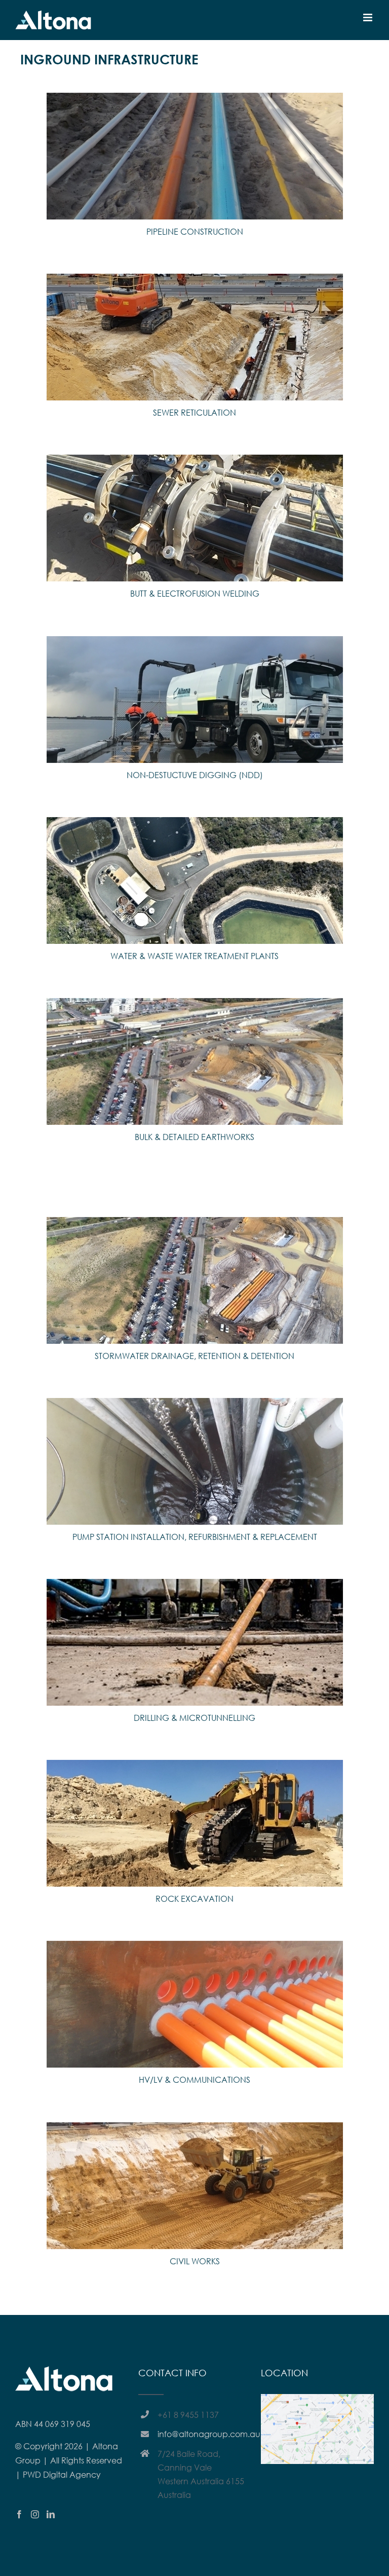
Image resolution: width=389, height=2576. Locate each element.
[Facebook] (19, 2514)
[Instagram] (35, 2514)
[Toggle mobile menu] (368, 17)
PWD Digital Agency (62, 2474)
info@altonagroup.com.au (204, 2434)
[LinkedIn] (51, 2514)
